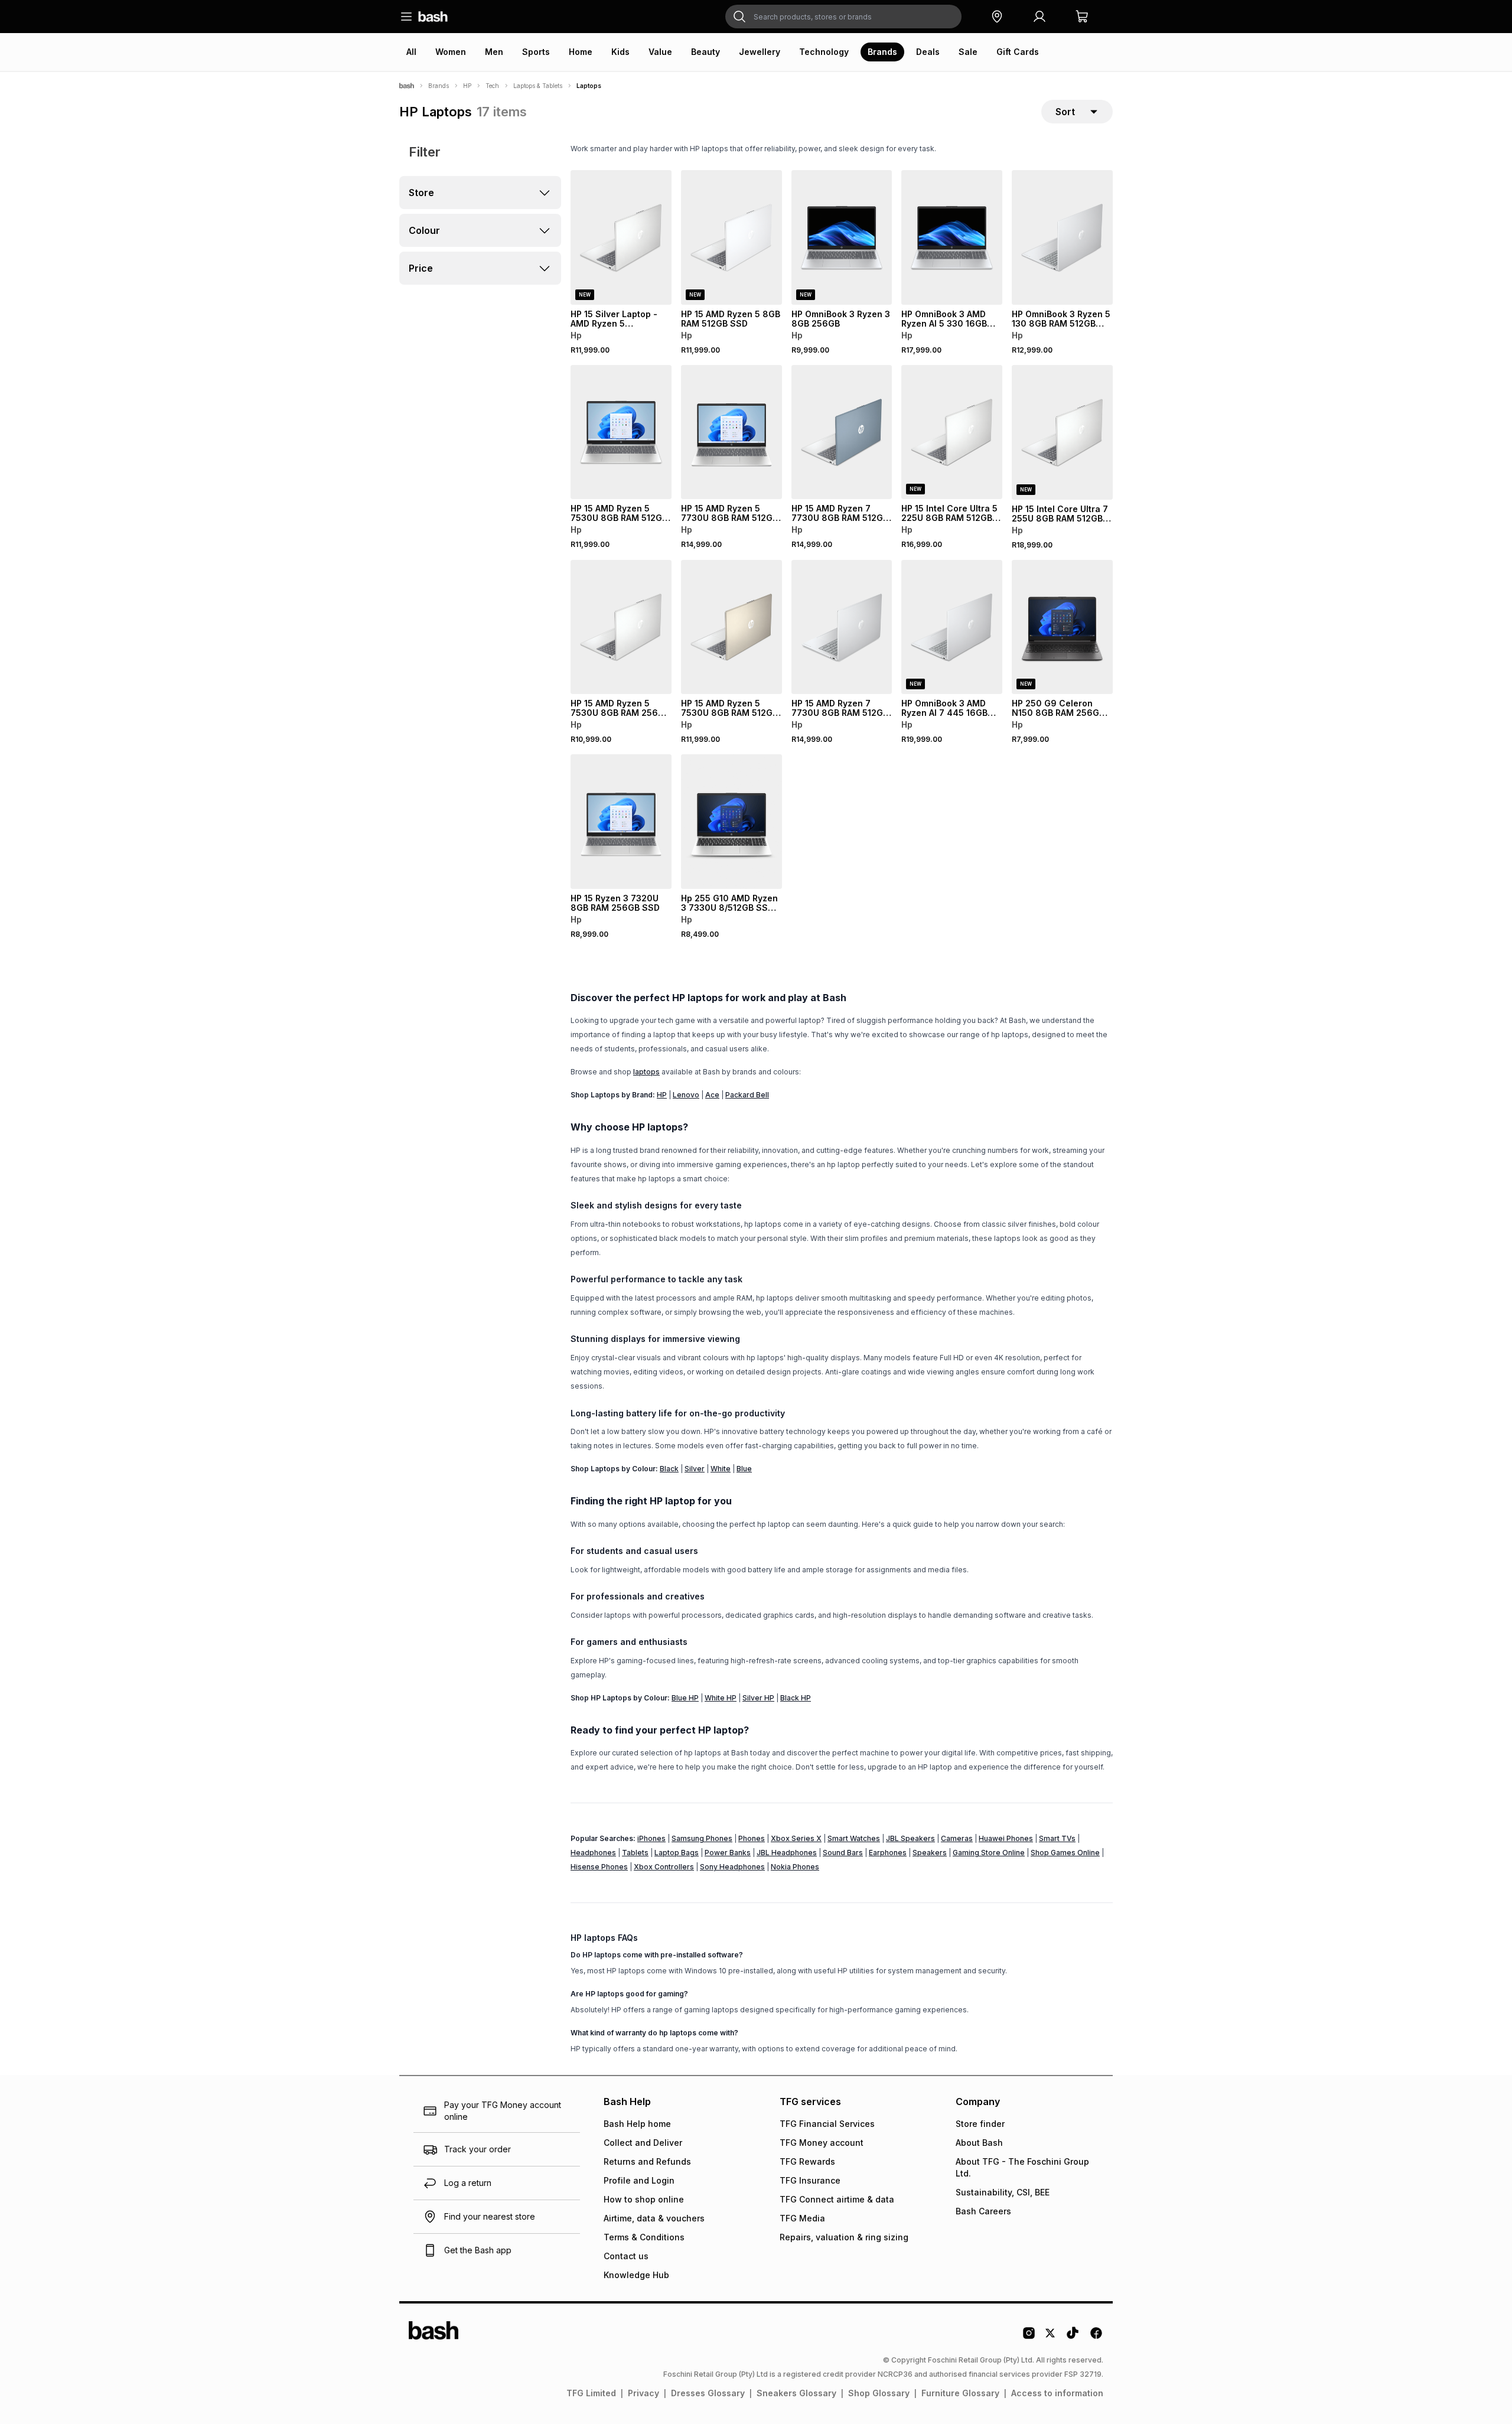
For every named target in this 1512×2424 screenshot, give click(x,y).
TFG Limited (591, 2393)
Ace (712, 1095)
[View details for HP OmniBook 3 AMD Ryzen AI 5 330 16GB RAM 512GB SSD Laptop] (952, 237)
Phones (752, 1838)
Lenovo (686, 1095)
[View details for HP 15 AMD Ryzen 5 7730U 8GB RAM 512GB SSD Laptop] (731, 432)
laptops (646, 1072)
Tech (492, 86)
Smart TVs (1057, 1838)
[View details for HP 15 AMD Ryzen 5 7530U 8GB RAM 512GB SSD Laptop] (621, 432)
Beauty (706, 52)
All (411, 52)
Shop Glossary (879, 2393)
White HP (721, 1698)
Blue (744, 1469)
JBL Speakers (910, 1838)
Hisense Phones (599, 1867)
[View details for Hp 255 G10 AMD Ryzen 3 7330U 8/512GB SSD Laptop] (731, 822)
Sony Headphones (732, 1867)
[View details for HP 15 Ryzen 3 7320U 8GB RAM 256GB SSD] (621, 822)
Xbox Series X (796, 1838)
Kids (620, 52)
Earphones (888, 1853)
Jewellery (760, 52)
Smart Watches (854, 1838)
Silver (695, 1469)
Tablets (635, 1853)
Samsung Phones (702, 1838)
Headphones (593, 1853)
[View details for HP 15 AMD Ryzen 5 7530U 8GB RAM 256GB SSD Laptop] (621, 627)
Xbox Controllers (664, 1867)
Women (451, 52)
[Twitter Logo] (1051, 2337)
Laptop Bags (677, 1853)
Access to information (1057, 2393)
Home (581, 52)
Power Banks (728, 1853)
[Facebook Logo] (1096, 2337)
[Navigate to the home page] (433, 17)
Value (660, 52)
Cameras (957, 1838)
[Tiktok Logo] (1073, 2337)
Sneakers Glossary (796, 2393)
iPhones (651, 1838)
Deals (928, 52)
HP (467, 86)
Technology (824, 52)
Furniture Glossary (960, 2393)
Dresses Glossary (708, 2393)
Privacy (643, 2393)
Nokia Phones (795, 1867)
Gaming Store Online (989, 1853)
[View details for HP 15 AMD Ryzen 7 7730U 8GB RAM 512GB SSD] (842, 627)
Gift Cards (1018, 52)
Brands (882, 52)
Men (494, 52)
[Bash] (407, 86)
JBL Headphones (787, 1853)
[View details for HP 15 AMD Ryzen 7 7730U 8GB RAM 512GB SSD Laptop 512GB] (842, 432)
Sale (968, 52)
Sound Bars (843, 1853)
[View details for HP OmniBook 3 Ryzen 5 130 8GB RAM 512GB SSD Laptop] (1062, 237)
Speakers (930, 1853)
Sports (536, 52)
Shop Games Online (1065, 1853)
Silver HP (758, 1698)
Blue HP (685, 1698)
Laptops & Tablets (538, 86)
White (721, 1469)
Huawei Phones (1006, 1838)
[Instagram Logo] (1029, 2337)
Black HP (796, 1698)
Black (669, 1469)
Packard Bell (747, 1095)
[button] (997, 17)
